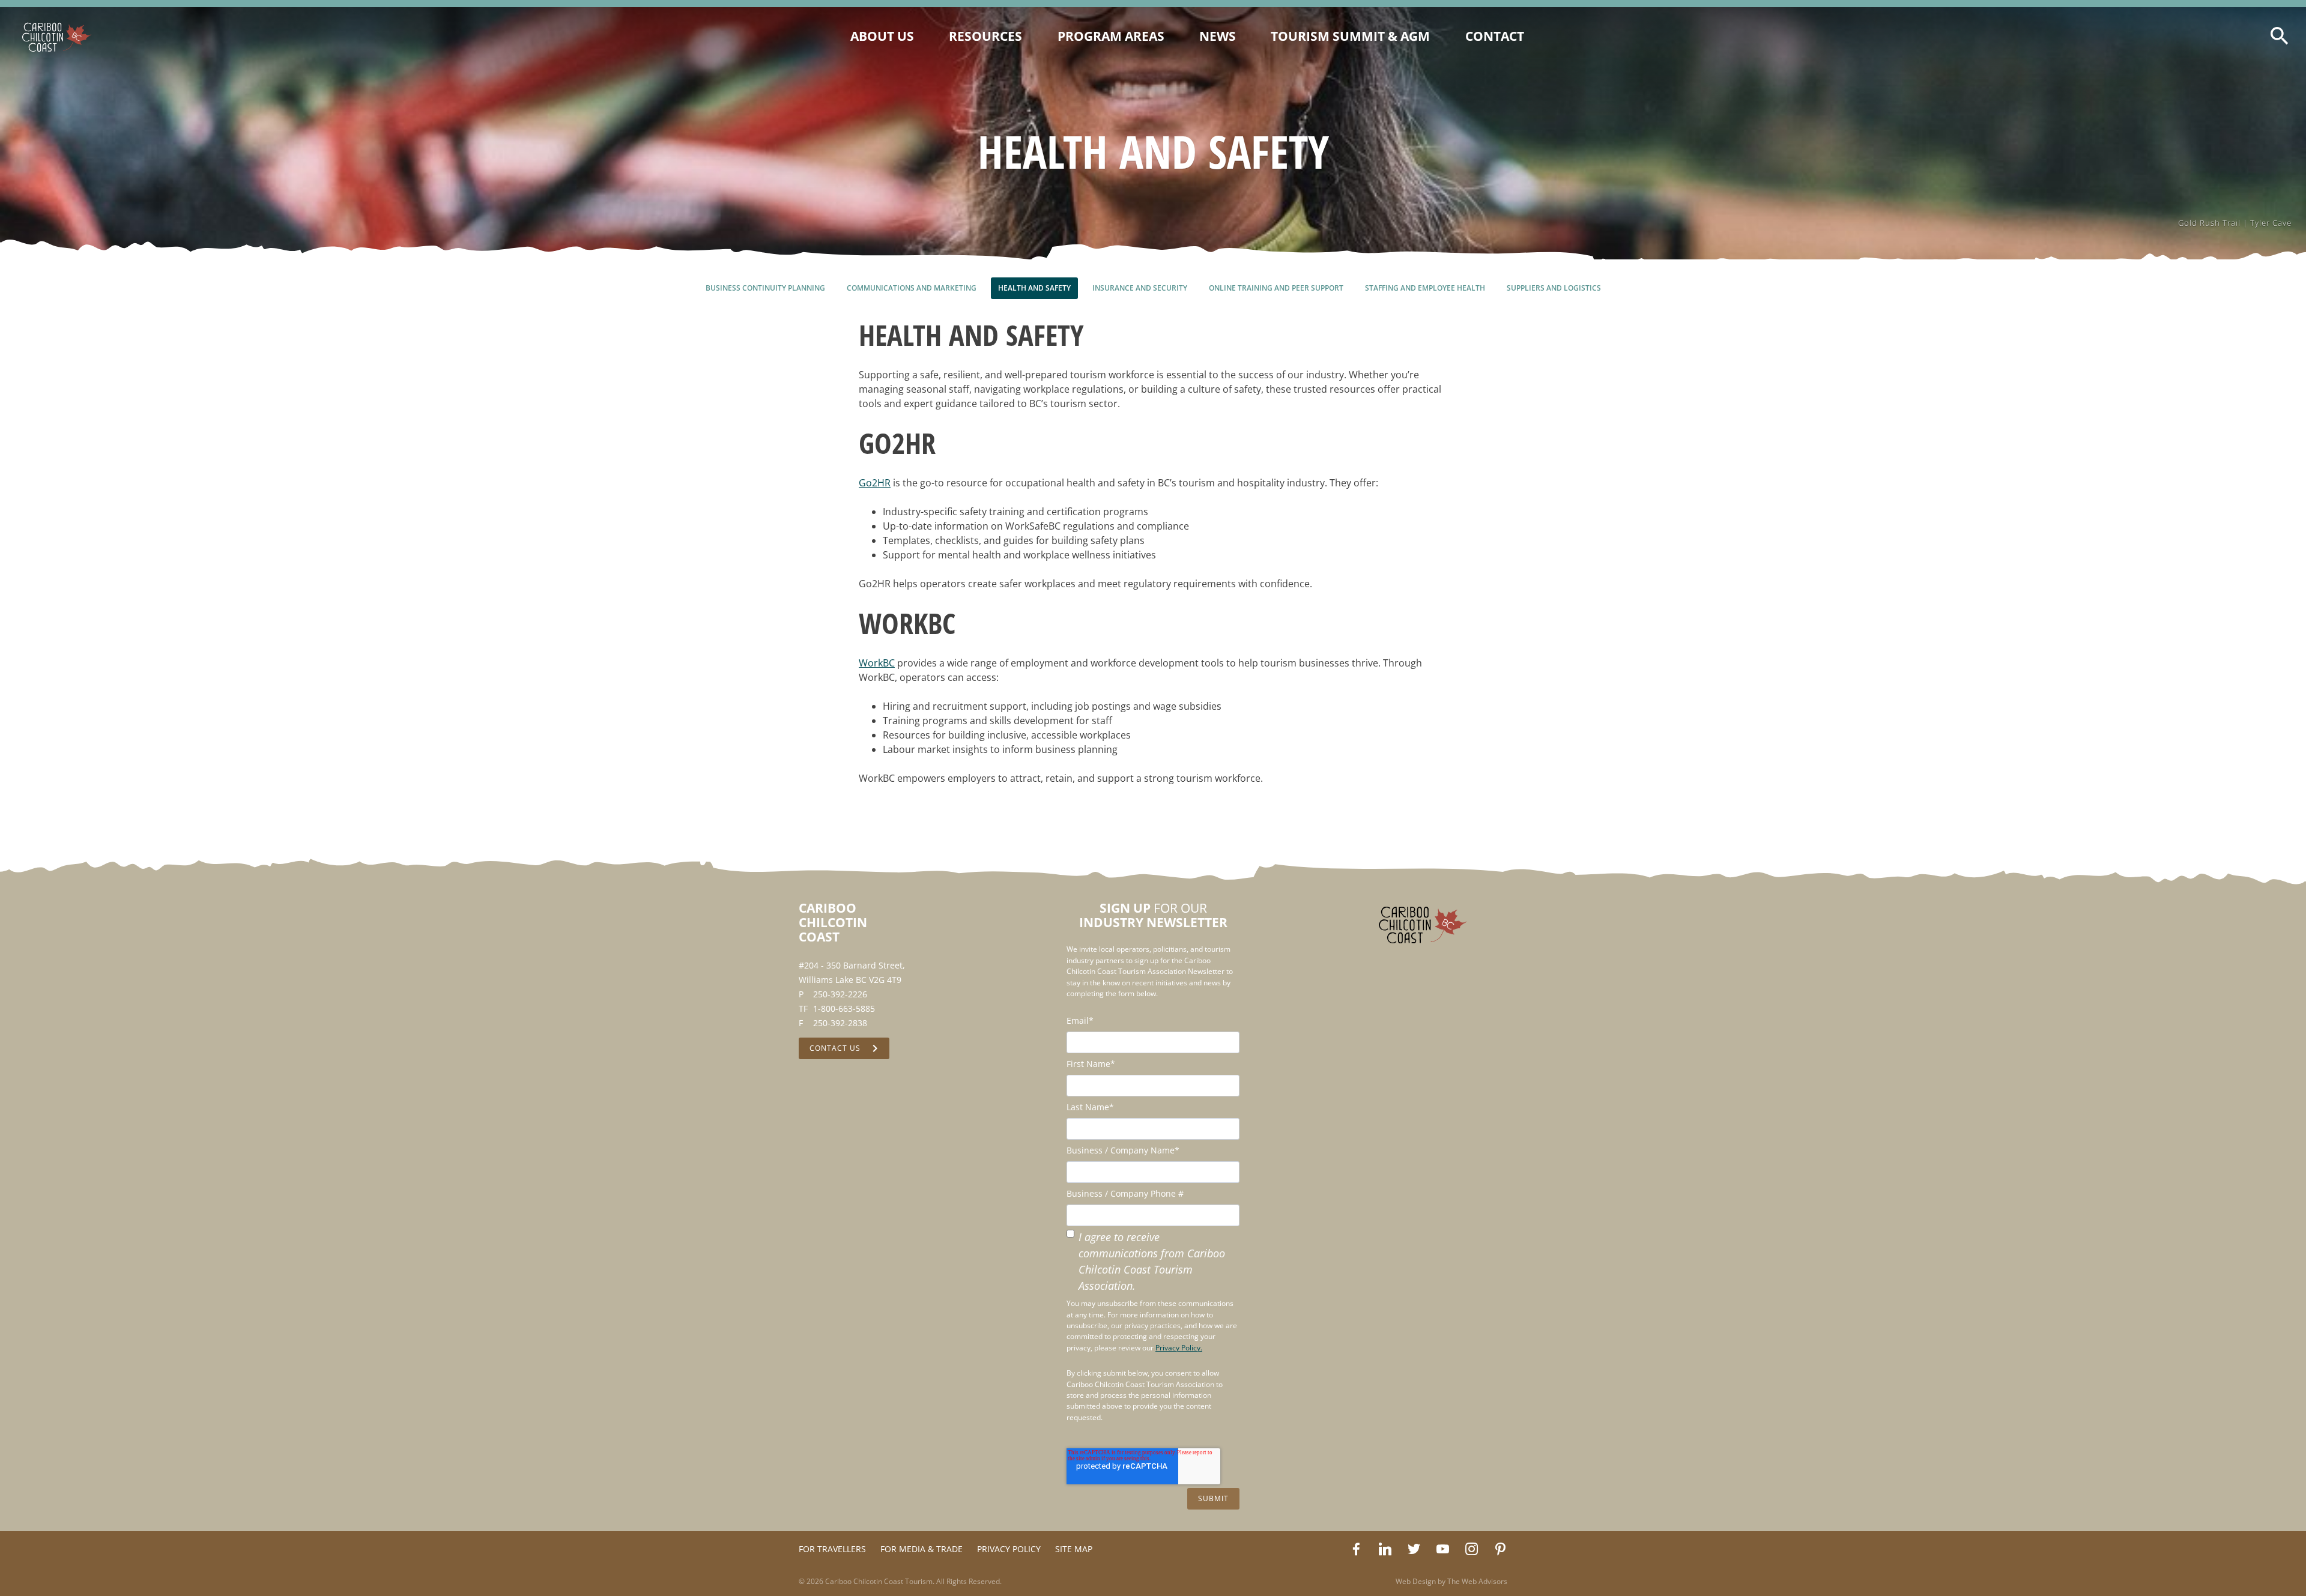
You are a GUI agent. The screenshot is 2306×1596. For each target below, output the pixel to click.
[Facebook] (1356, 1549)
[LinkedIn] (1385, 1549)
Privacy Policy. (1179, 1348)
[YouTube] (1442, 1549)
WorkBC (877, 663)
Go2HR (875, 483)
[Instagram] (1471, 1549)
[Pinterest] (1500, 1549)
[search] (2280, 36)
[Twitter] (1414, 1549)
